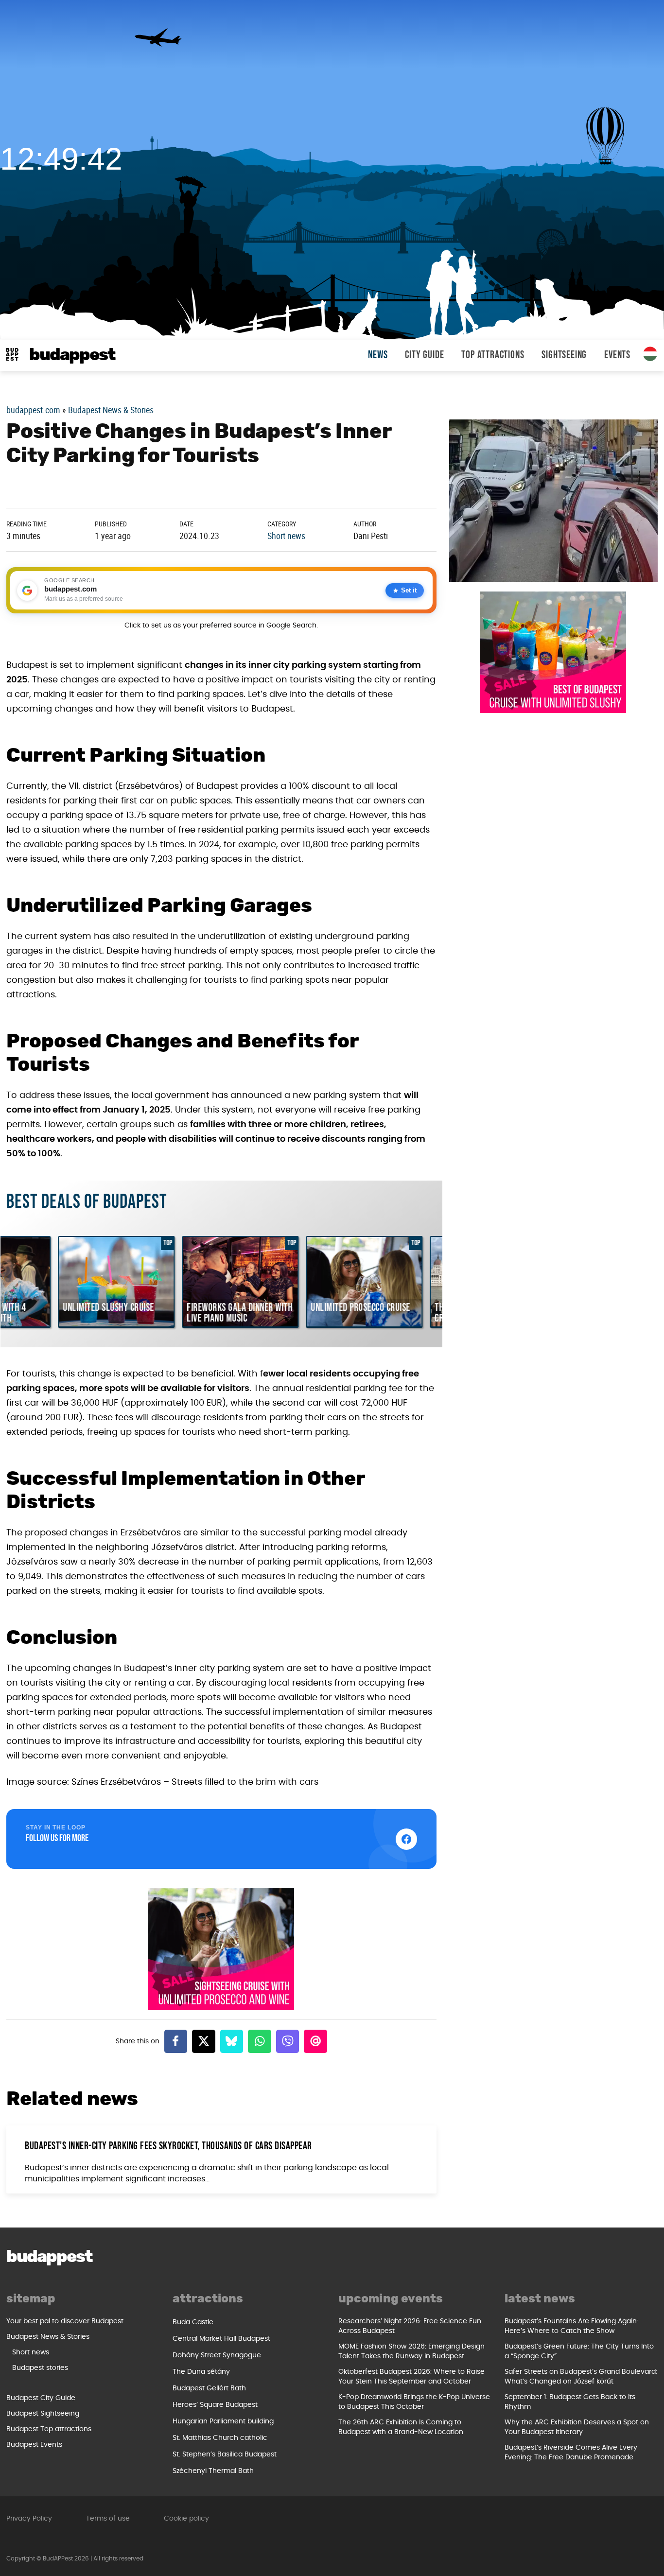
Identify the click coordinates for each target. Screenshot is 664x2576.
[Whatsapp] (260, 2041)
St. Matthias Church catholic (220, 2438)
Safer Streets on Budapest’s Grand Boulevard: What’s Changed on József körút (581, 2377)
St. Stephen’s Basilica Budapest (225, 2454)
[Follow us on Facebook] (406, 1839)
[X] (204, 2041)
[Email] (315, 2041)
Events (617, 355)
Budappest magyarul (650, 354)
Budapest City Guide (41, 2398)
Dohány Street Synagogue (217, 2355)
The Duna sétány (201, 2372)
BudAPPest (72, 355)
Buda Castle (193, 2322)
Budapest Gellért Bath (209, 2388)
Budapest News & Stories (111, 410)
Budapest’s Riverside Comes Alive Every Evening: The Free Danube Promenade (571, 2453)
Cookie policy (186, 2519)
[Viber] (288, 2041)
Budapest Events (34, 2445)
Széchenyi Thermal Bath (213, 2471)
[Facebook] (176, 2041)
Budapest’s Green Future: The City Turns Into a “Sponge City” (579, 2351)
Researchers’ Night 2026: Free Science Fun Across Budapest (410, 2326)
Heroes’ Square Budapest (215, 2405)
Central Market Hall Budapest (221, 2339)
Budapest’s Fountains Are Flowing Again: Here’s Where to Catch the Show (571, 2326)
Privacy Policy (29, 2519)
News (378, 355)
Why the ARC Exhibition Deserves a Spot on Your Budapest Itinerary (577, 2427)
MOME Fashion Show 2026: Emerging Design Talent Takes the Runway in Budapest (411, 2351)
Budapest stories (40, 2368)
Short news (286, 536)
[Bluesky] (232, 2041)
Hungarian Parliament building (223, 2421)
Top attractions (493, 355)
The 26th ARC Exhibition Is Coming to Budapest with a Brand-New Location (401, 2427)
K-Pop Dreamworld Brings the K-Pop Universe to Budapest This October (414, 2402)
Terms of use (108, 2519)
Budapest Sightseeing (43, 2414)
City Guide (424, 355)
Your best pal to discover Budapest (65, 2321)
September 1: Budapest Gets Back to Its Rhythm (570, 2402)
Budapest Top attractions (49, 2429)
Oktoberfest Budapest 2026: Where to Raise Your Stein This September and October (411, 2377)
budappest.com (33, 410)
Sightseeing (564, 355)
